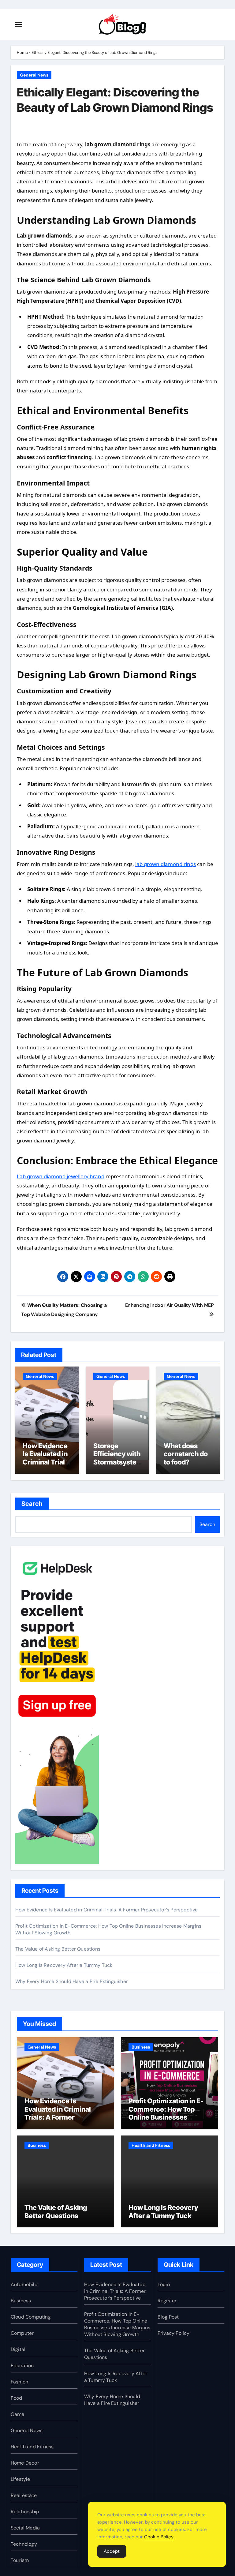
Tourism (20, 2560)
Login (164, 2284)
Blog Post (168, 2317)
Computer (22, 2333)
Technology (24, 2544)
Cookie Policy (159, 2537)
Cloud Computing (31, 2317)
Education (22, 2366)
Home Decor (25, 2463)
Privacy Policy (174, 2333)
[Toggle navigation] (19, 24)
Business (141, 2047)
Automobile (24, 2284)
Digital (18, 2349)
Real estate (24, 2495)
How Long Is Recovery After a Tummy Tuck (64, 1965)
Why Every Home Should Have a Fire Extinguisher (72, 1981)
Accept (112, 2551)
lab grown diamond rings (166, 864)
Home (22, 52)
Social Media (25, 2528)
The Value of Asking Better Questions (58, 1949)
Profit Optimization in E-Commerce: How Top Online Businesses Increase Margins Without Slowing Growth (169, 2117)
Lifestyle (21, 2479)
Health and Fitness (151, 2145)
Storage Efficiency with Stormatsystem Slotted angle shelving (117, 1462)
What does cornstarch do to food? (186, 1454)
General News (34, 75)
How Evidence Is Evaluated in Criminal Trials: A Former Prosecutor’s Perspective (47, 1466)
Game (18, 2414)
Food (17, 2398)
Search (32, 1504)
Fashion (19, 2382)
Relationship (25, 2512)
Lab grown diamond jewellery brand (61, 1176)
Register (167, 2301)
